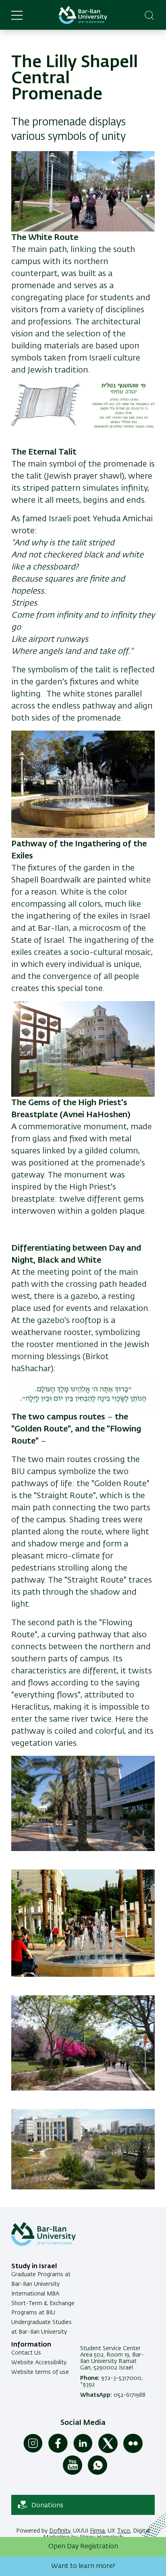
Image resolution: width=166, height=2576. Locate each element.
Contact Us (26, 2353)
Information (31, 2345)
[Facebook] (58, 2451)
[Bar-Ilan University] (83, 15)
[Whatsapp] (98, 2473)
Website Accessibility (39, 2363)
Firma (97, 2531)
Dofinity (60, 2531)
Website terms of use (40, 2372)
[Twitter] (108, 2451)
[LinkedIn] (83, 2451)
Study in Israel (34, 2267)
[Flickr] (133, 2451)
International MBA (35, 2294)
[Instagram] (33, 2451)
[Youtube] (73, 2473)
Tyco (123, 2531)
